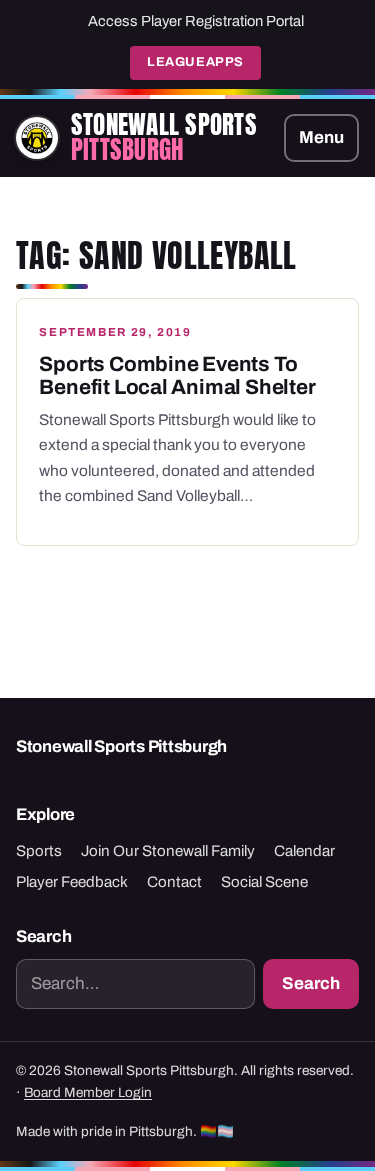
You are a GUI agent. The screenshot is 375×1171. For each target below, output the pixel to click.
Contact (174, 882)
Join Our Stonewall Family (168, 851)
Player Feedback (72, 882)
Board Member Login (88, 1092)
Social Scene (264, 882)
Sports (39, 851)
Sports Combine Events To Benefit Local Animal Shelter (177, 375)
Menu (321, 137)
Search (311, 983)
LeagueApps (195, 62)
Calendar (304, 851)
